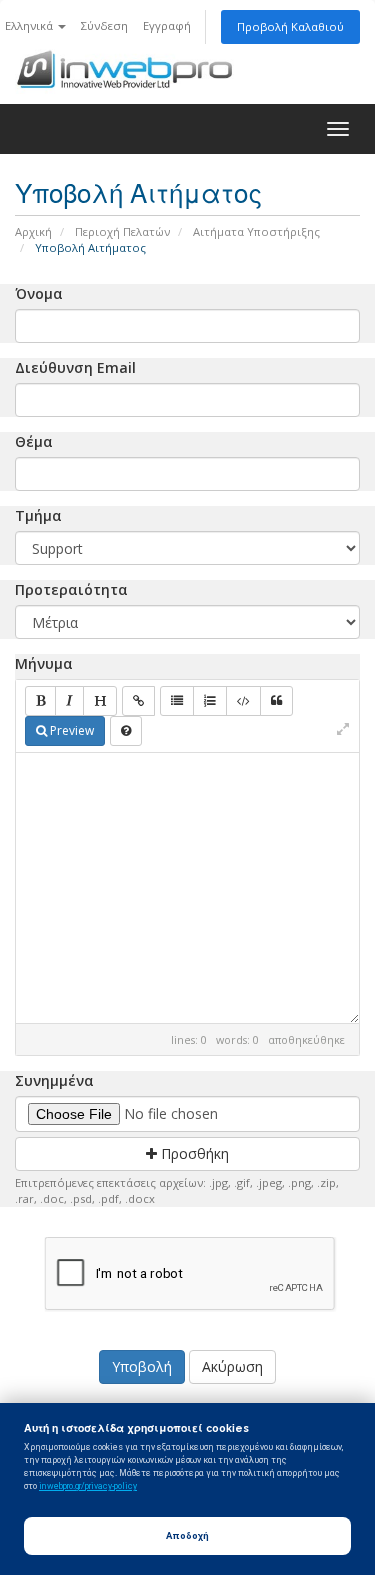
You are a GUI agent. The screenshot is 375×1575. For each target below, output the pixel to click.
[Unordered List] (177, 701)
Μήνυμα (44, 663)
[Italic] (69, 701)
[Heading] (100, 701)
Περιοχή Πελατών (122, 231)
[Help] (126, 731)
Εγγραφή (167, 25)
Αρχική (33, 231)
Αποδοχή (187, 1535)
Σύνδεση (104, 25)
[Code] (243, 701)
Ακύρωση (232, 1366)
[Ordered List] (210, 701)
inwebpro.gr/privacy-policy (88, 1486)
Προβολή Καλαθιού (290, 26)
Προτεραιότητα (71, 589)
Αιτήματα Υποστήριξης (256, 231)
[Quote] (276, 701)
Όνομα (39, 293)
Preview (70, 730)
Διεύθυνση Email (75, 367)
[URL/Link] (138, 701)
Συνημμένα (54, 1080)
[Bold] (40, 701)
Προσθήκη (193, 1153)
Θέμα (34, 441)
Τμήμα (38, 515)
